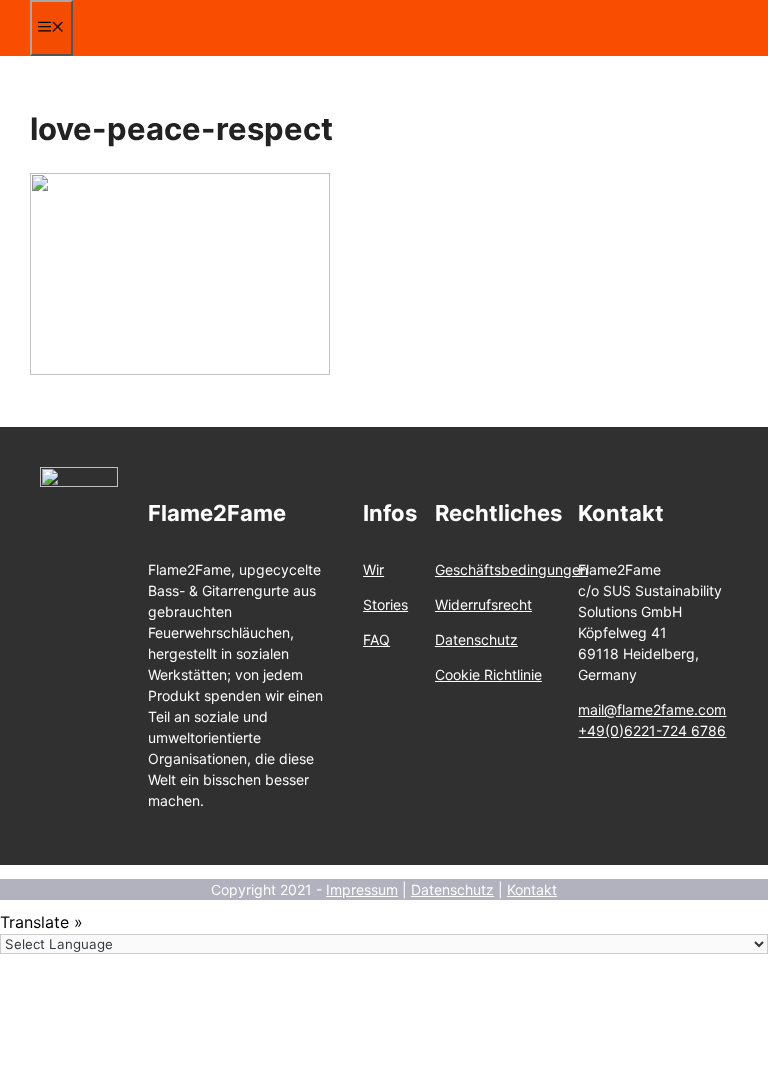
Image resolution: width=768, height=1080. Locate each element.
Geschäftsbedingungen (511, 569)
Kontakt (532, 889)
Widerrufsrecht (483, 604)
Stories (385, 604)
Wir (373, 569)
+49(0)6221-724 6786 (652, 730)
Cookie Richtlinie (488, 674)
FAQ (376, 639)
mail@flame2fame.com (652, 709)
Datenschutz (476, 639)
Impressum (362, 889)
